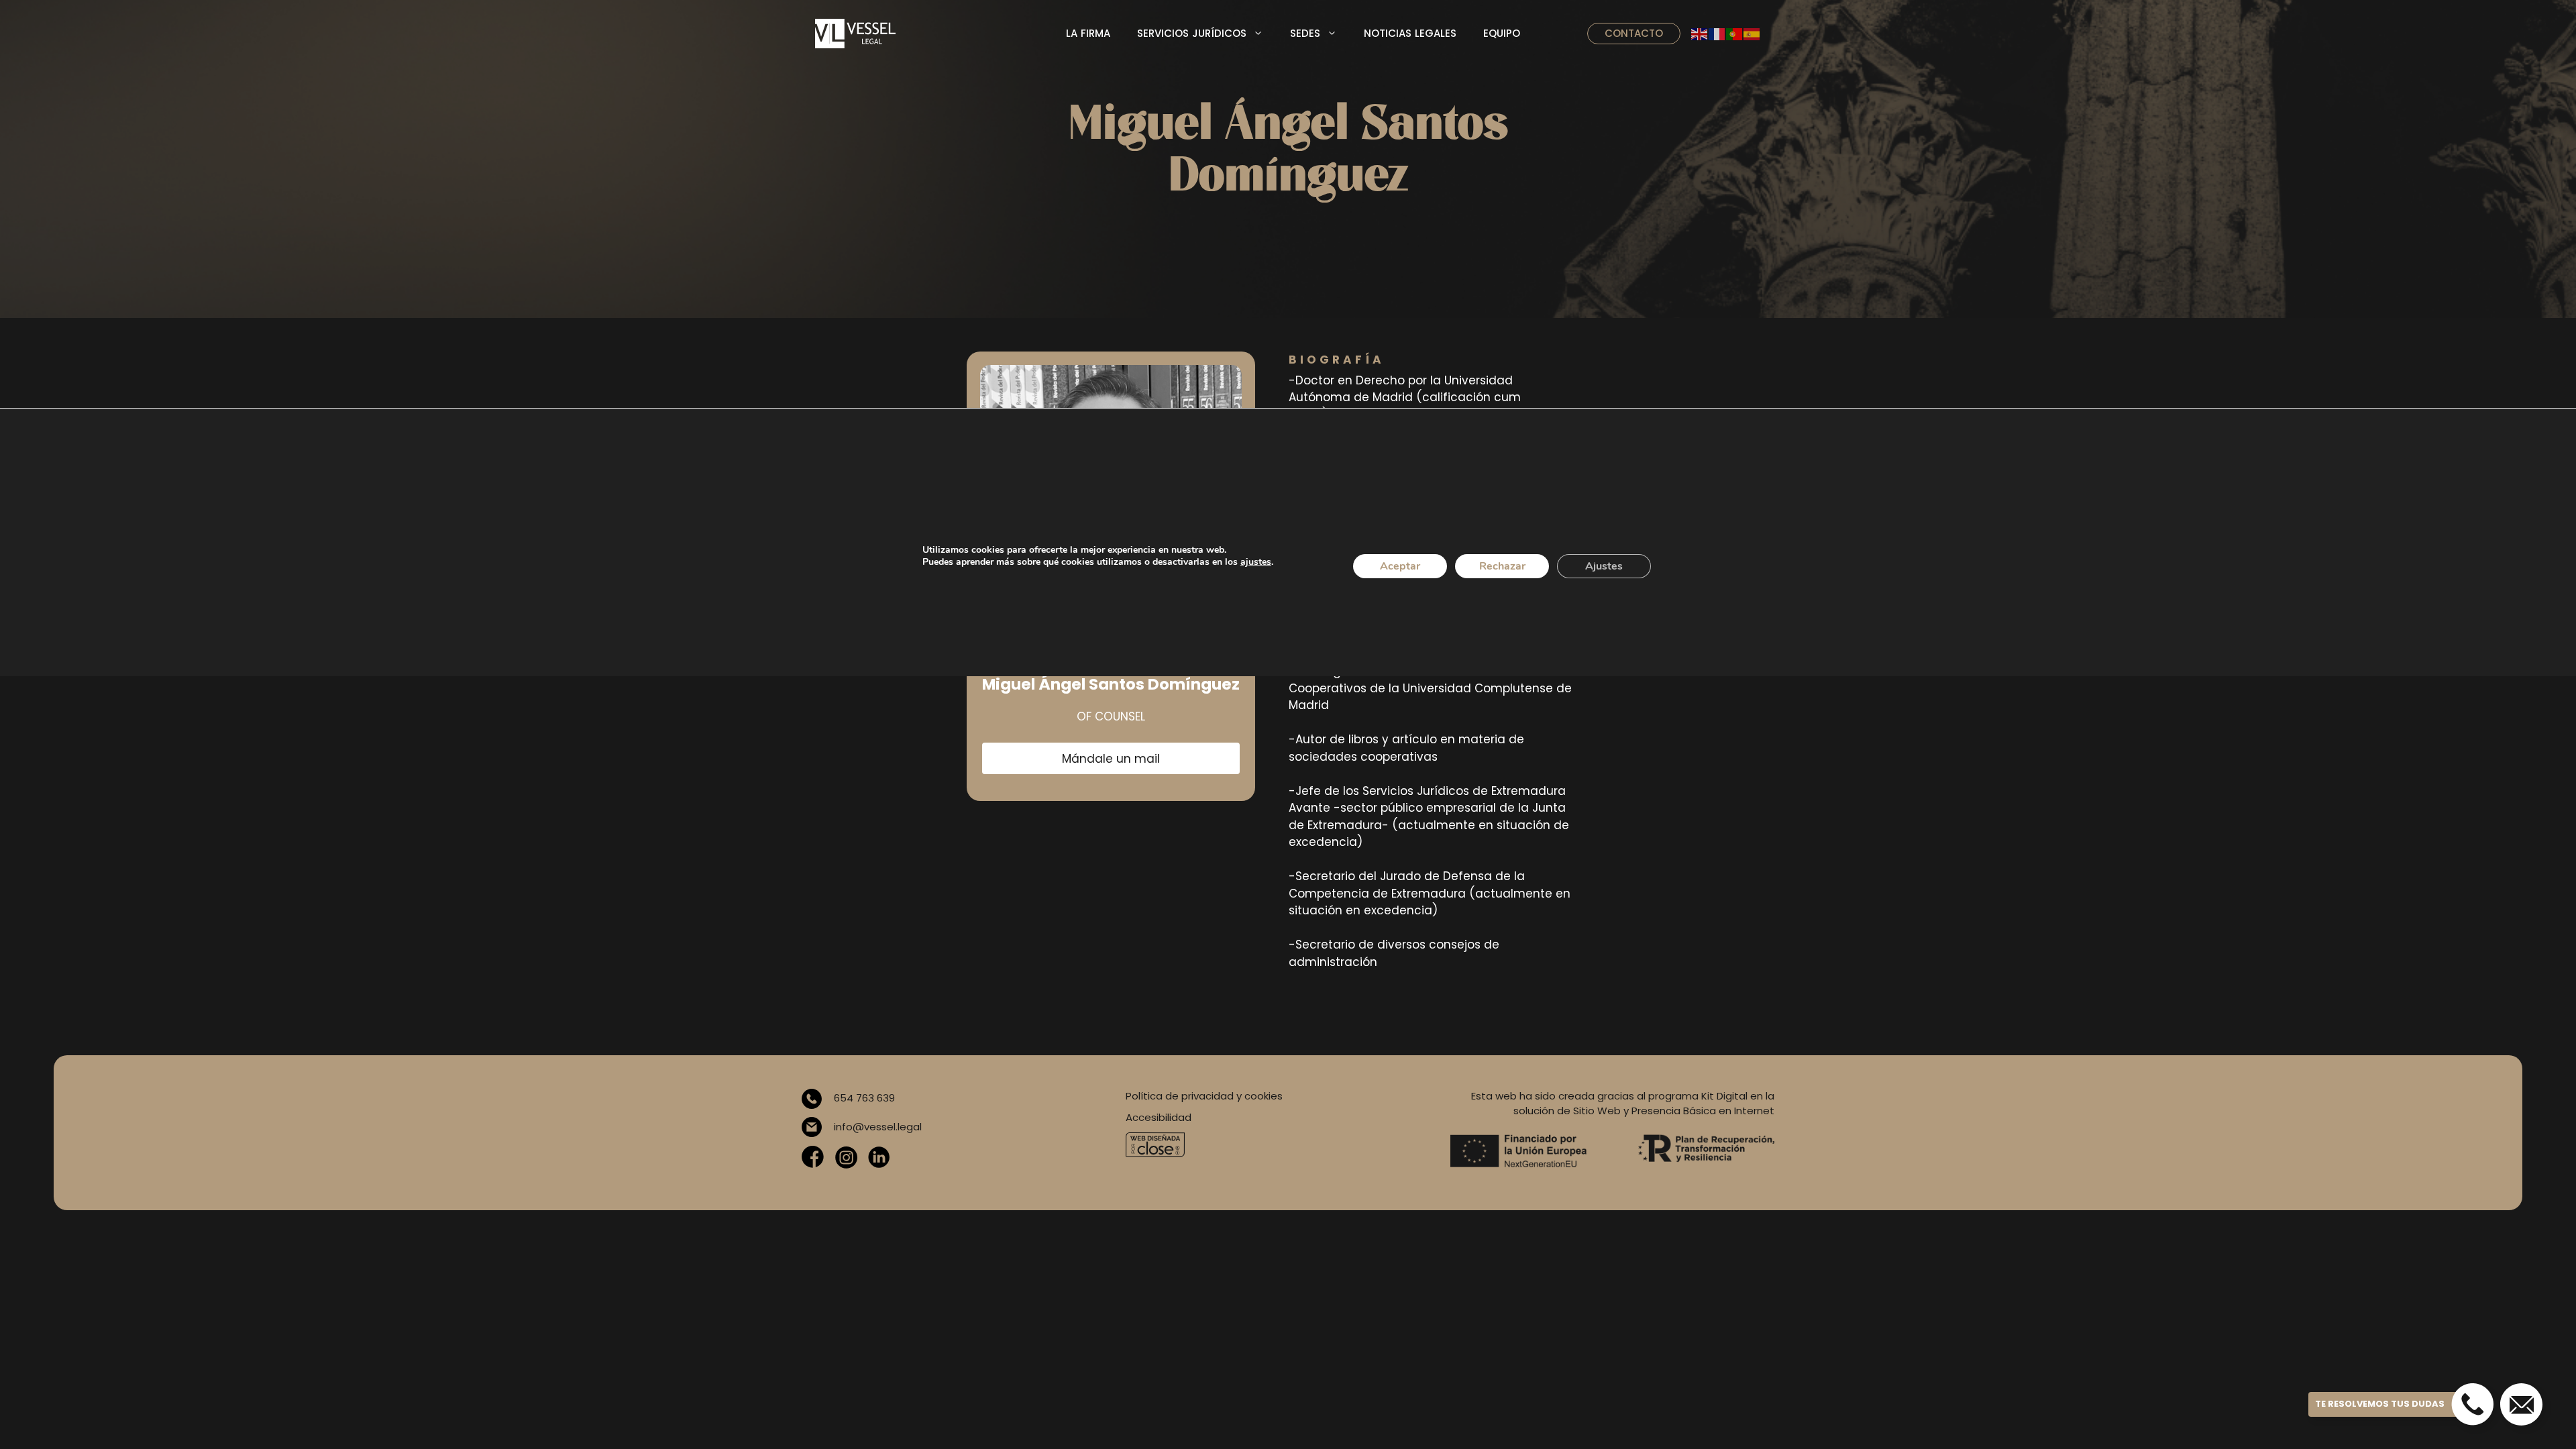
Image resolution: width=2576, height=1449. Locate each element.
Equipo (1502, 33)
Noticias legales (1410, 33)
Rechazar (1502, 566)
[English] (1700, 34)
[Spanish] (1752, 34)
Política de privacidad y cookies (1204, 1096)
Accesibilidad (1159, 1117)
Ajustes (1604, 566)
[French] (1717, 34)
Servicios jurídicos (1192, 33)
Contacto (1634, 33)
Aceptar (1400, 566)
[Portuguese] (1735, 34)
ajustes (1256, 562)
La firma (1088, 33)
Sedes (1305, 33)
